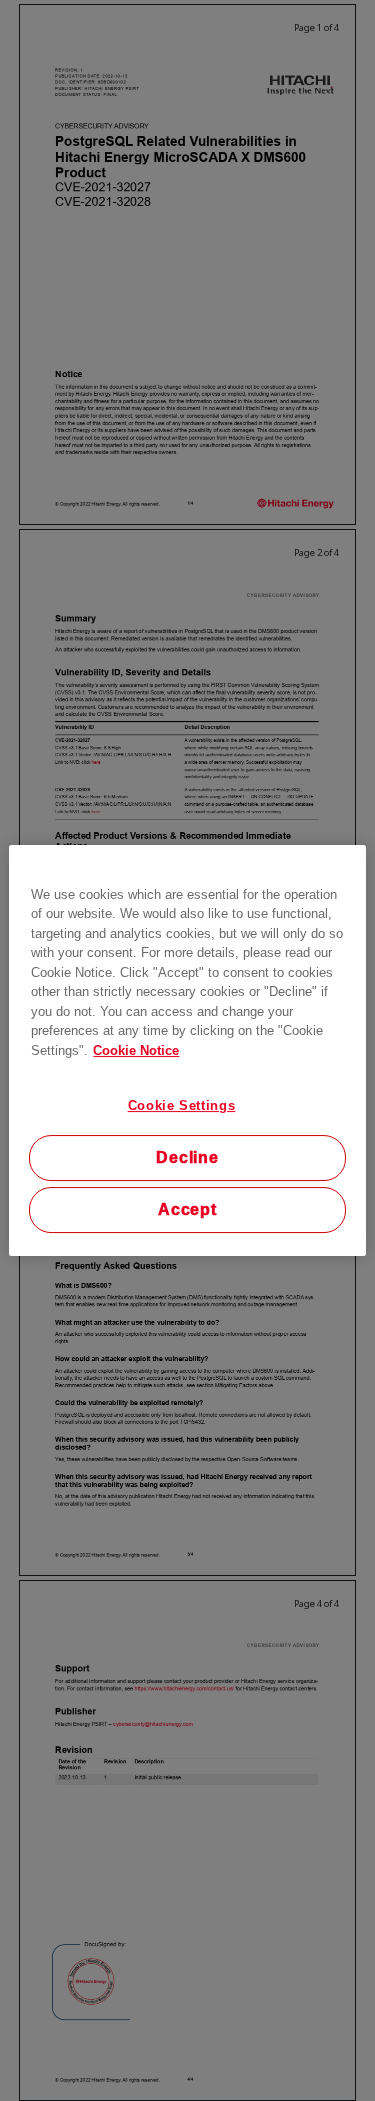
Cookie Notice (136, 1050)
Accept (187, 1209)
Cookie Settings (182, 1105)
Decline (187, 1157)
